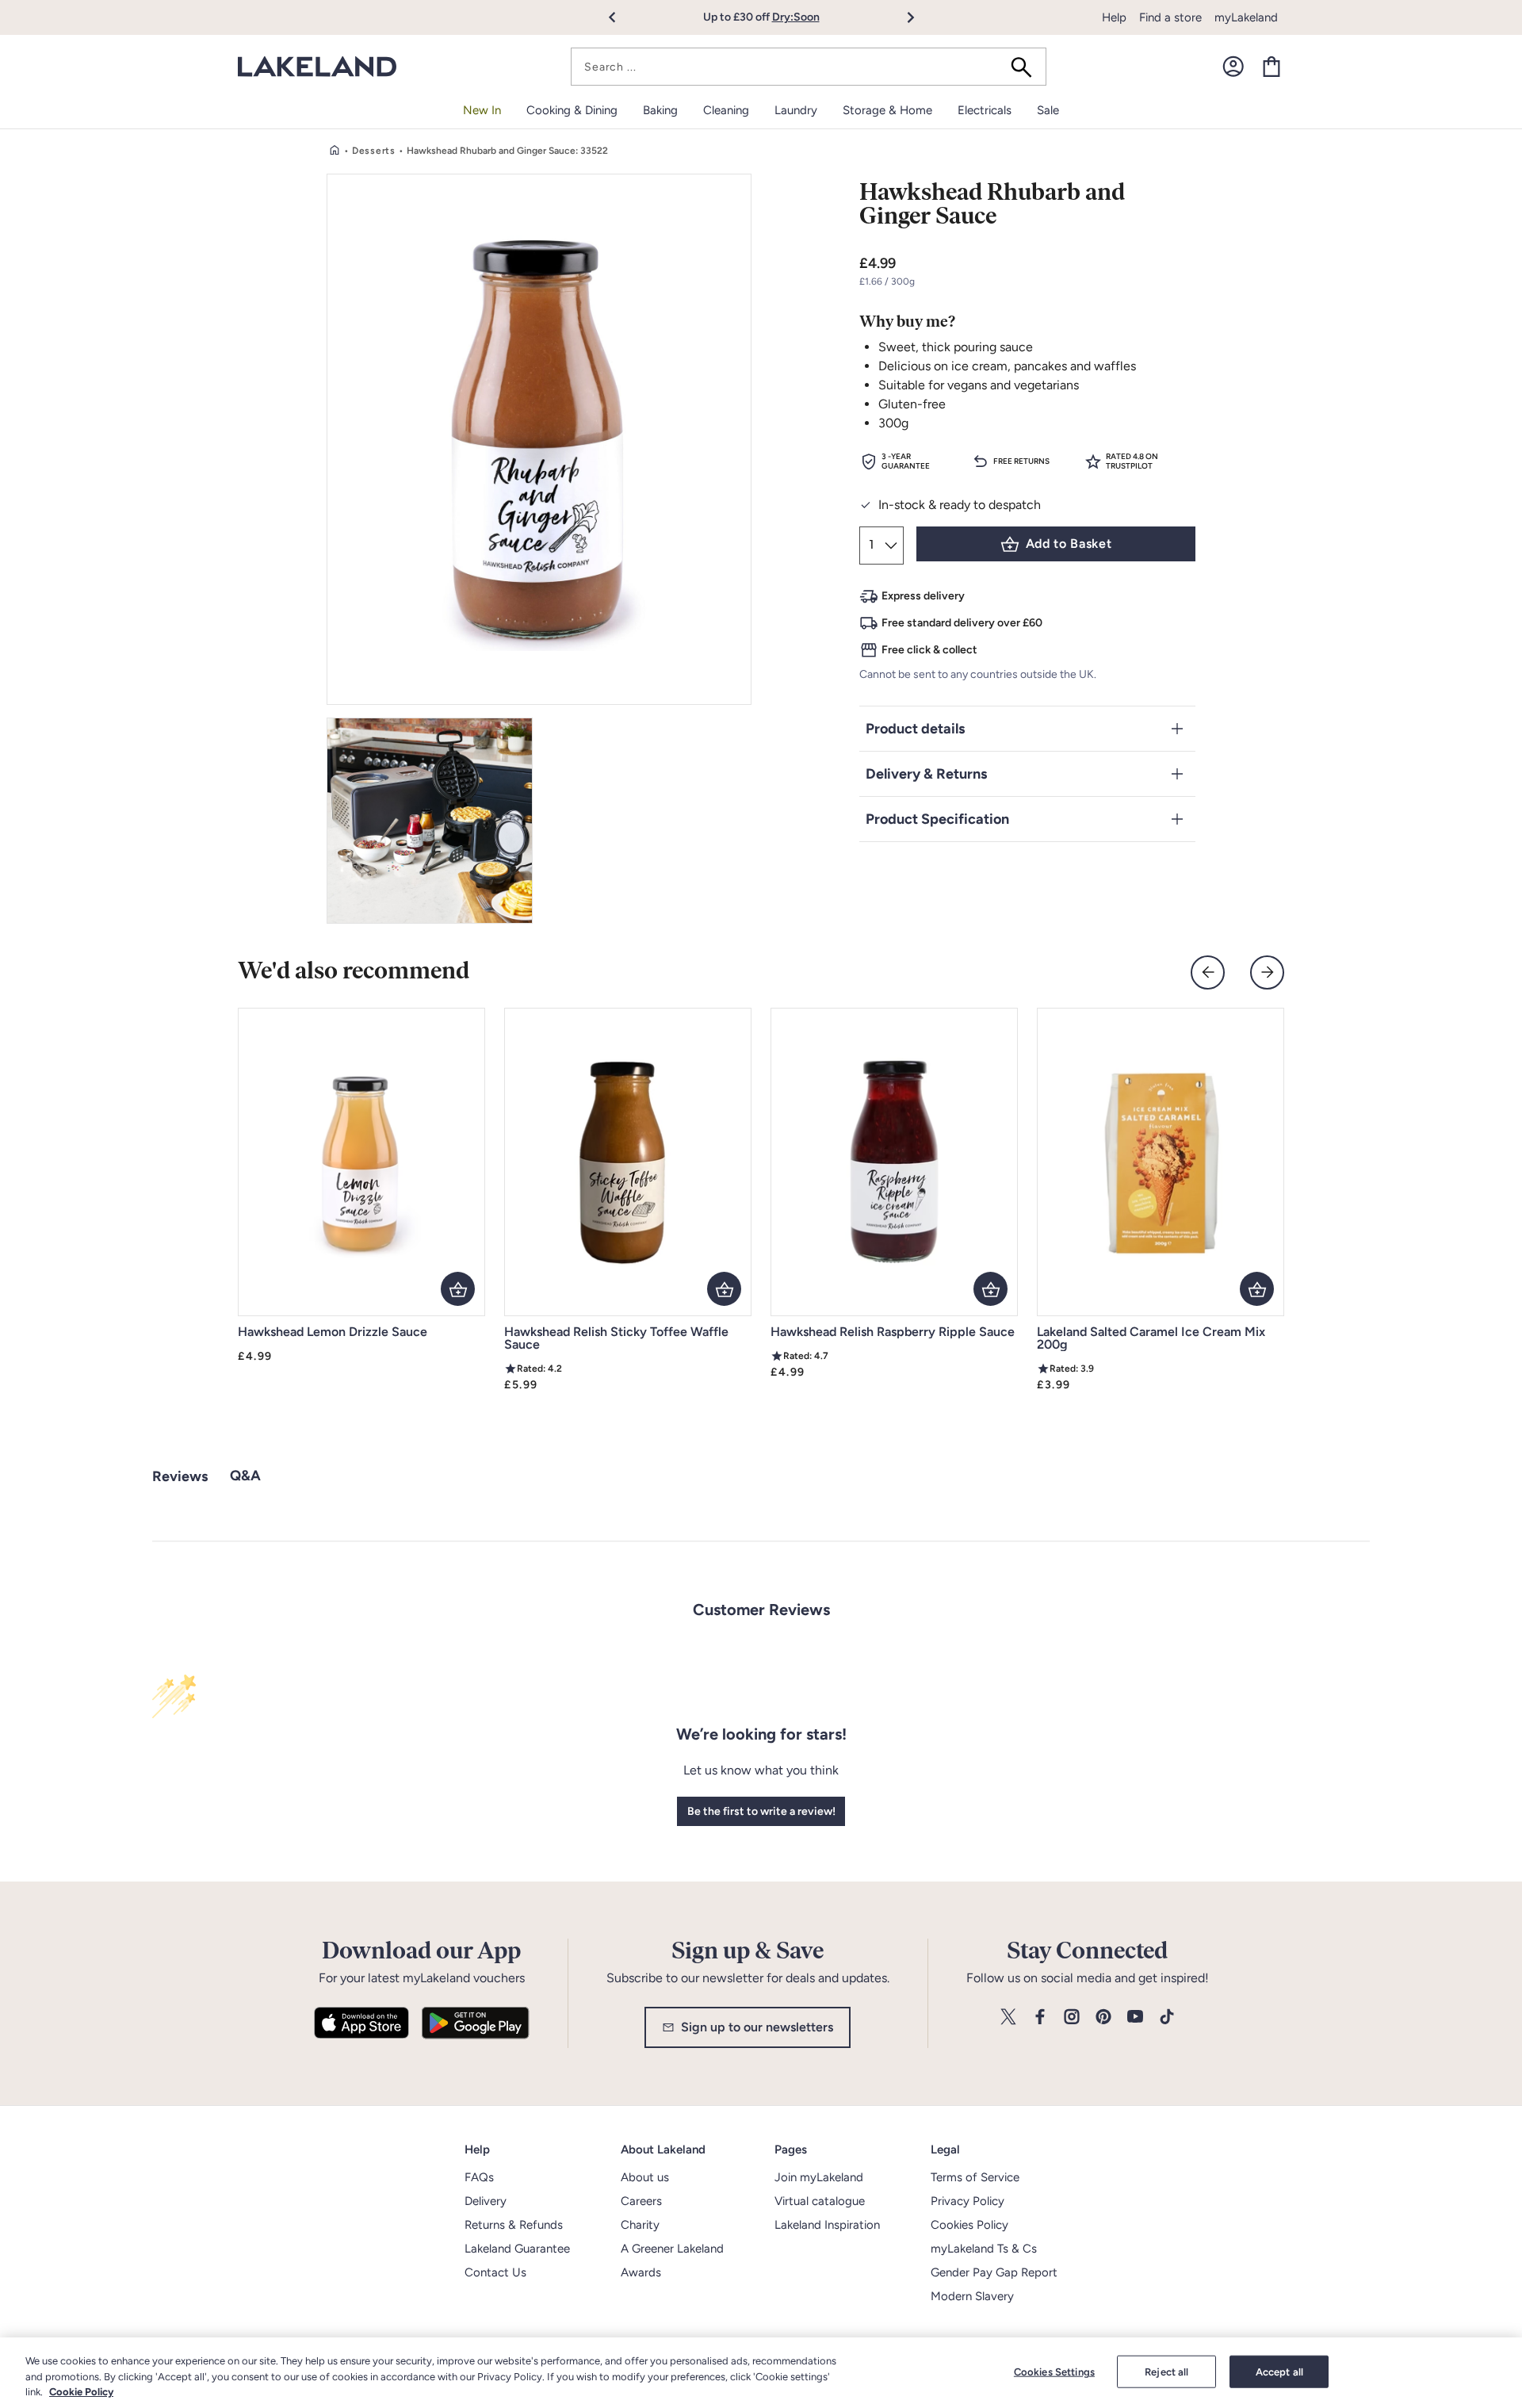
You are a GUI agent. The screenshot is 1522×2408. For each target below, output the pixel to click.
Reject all (1166, 2371)
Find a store (1170, 17)
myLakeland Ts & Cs (984, 2249)
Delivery (486, 2201)
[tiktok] (1167, 2018)
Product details (915, 729)
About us (645, 2177)
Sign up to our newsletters (757, 2027)
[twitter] (1008, 2018)
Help (1114, 17)
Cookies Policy (969, 2225)
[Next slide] (1267, 972)
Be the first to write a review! (761, 1811)
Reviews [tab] (180, 1476)
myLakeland (1246, 17)
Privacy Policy (968, 2201)
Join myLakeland (819, 2177)
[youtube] (1135, 2018)
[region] (761, 2373)
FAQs (479, 2177)
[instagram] (1072, 2018)
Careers (641, 2201)
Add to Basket (1069, 544)
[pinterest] (1103, 2018)
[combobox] (809, 67)
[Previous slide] (1208, 972)
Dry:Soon (796, 17)
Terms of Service (975, 2177)
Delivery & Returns (926, 774)
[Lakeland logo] (317, 67)
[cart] (1272, 67)
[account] (1233, 67)
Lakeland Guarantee (517, 2249)
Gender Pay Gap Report (994, 2272)
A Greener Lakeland (672, 2249)
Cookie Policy (81, 2392)
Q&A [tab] (245, 1476)
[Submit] (1027, 67)
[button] (621, 17)
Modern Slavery (972, 2296)
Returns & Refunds (514, 2225)
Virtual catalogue (820, 2201)
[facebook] (1040, 2018)
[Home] (335, 151)
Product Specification (937, 819)
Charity (640, 2225)
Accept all (1279, 2371)
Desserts (374, 151)
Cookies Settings (1054, 2371)
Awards (641, 2272)
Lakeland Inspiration (827, 2225)
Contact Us (495, 2272)
